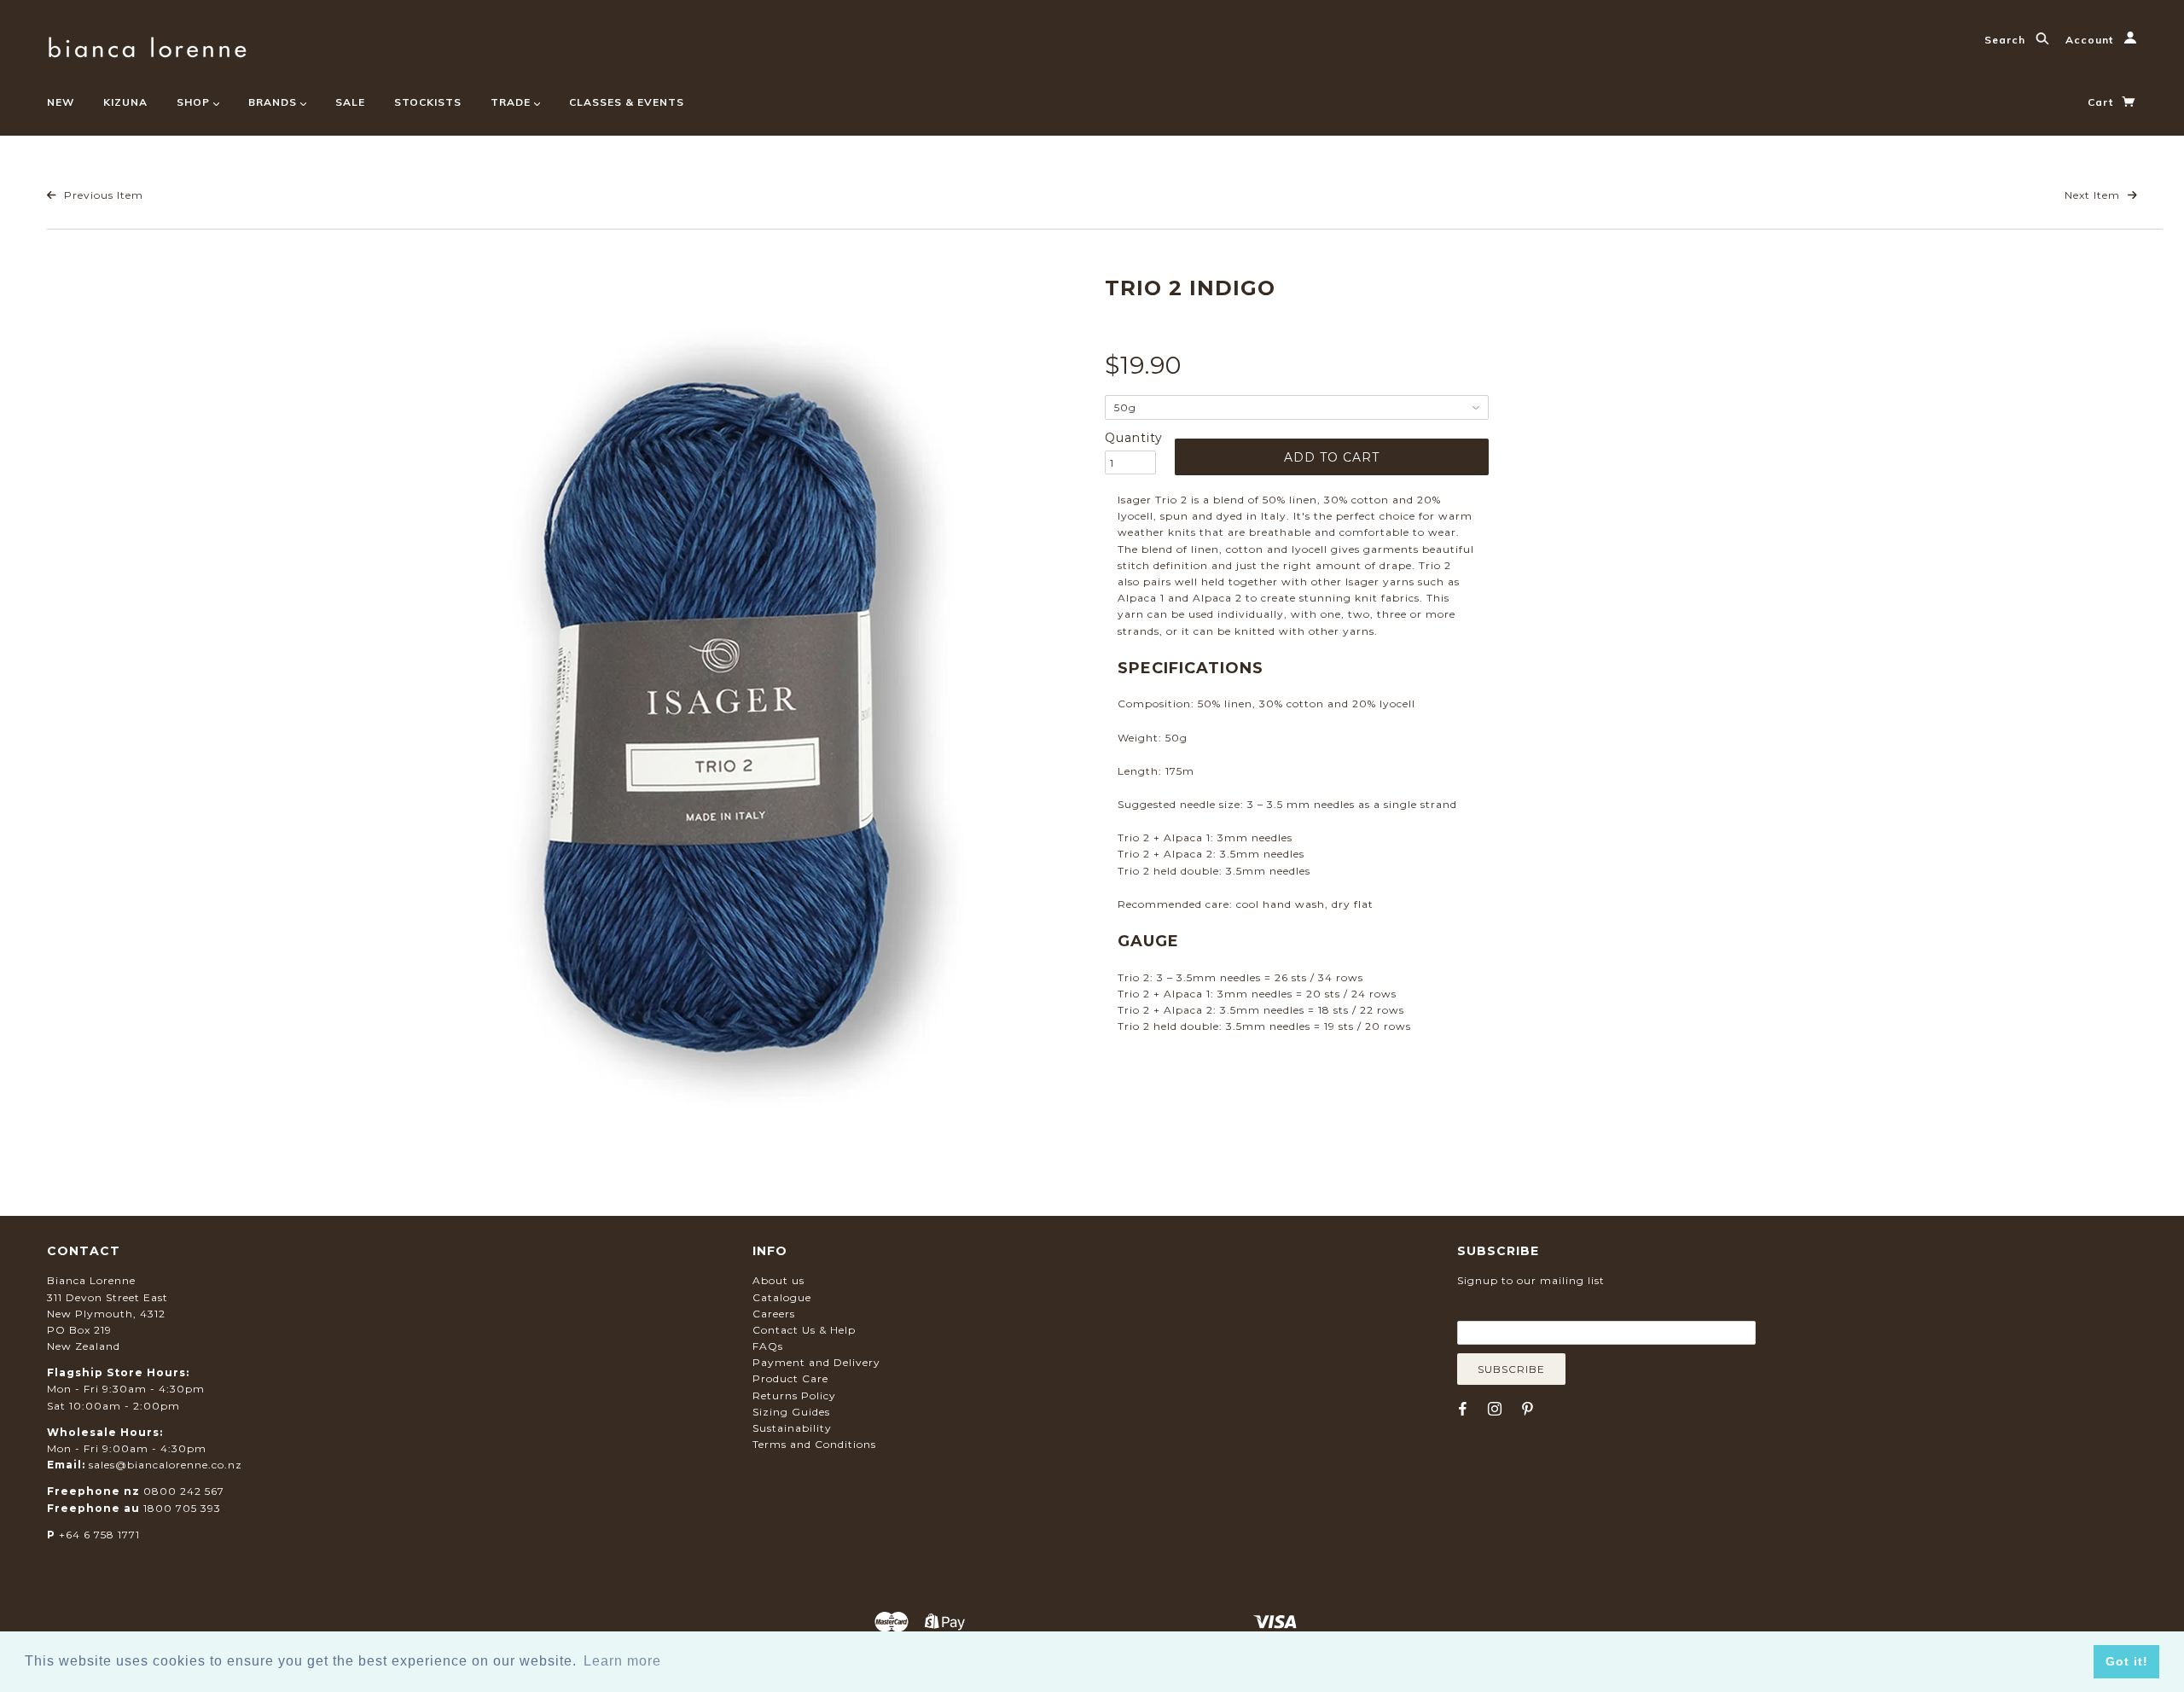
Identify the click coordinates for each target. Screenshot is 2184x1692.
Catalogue (782, 1297)
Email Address (1540, 1309)
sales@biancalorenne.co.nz (166, 1465)
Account (2091, 40)
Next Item (2094, 195)
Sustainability (792, 1428)
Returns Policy (794, 1395)
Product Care (790, 1378)
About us (778, 1280)
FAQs (768, 1346)
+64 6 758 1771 (99, 1535)
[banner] (147, 45)
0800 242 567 (184, 1491)
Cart (2102, 102)
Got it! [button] (2127, 1661)
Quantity (1130, 438)
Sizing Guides (791, 1412)
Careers (774, 1314)
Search (2007, 40)
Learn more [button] (622, 1661)
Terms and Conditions (814, 1444)
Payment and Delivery (816, 1362)
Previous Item (102, 195)
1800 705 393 (182, 1508)
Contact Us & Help (804, 1330)
